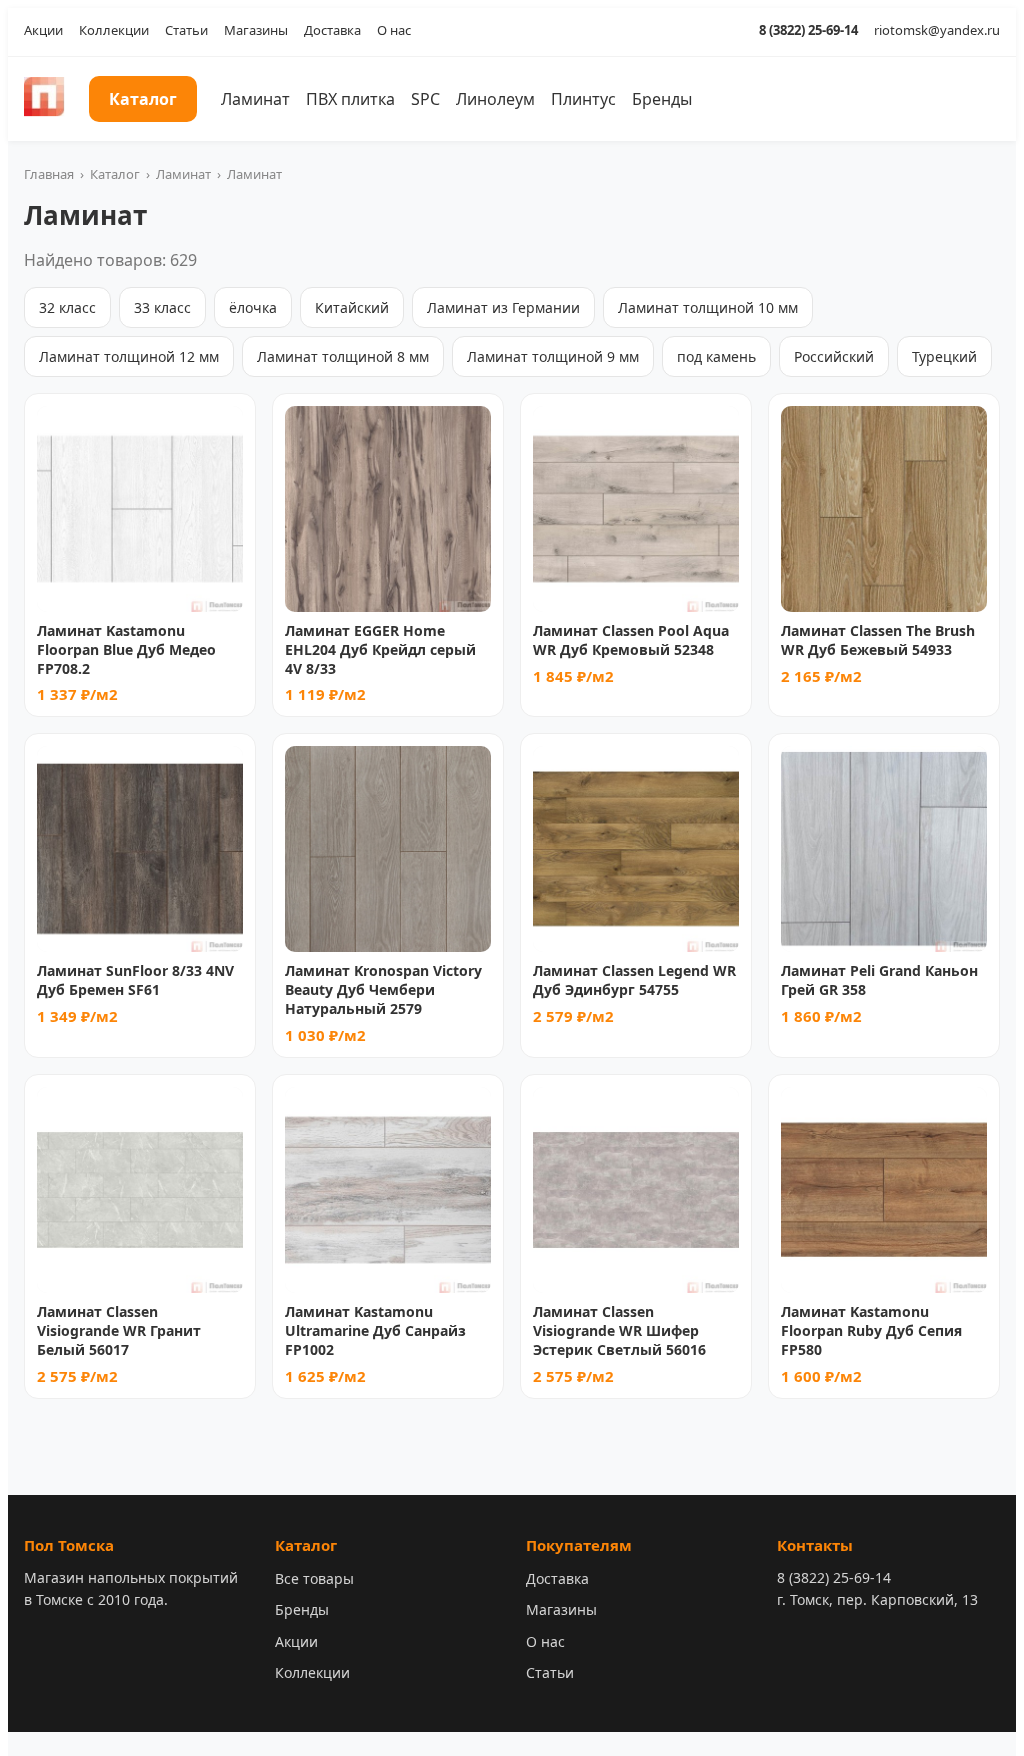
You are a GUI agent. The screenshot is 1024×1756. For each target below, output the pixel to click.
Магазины (256, 30)
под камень (716, 356)
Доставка (332, 30)
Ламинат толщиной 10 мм (708, 307)
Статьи (186, 30)
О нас (394, 30)
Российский (834, 356)
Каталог (143, 99)
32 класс (67, 307)
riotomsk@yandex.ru (937, 30)
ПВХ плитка (350, 99)
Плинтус (583, 99)
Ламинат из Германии (503, 307)
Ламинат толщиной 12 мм (129, 356)
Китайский (352, 307)
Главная (49, 174)
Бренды (662, 99)
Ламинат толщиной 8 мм (343, 356)
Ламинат (255, 99)
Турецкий (944, 356)
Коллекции (114, 30)
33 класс (162, 307)
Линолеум (495, 99)
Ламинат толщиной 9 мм (553, 356)
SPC (425, 99)
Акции (43, 30)
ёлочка (253, 307)
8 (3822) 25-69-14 (808, 30)
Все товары (314, 1578)
